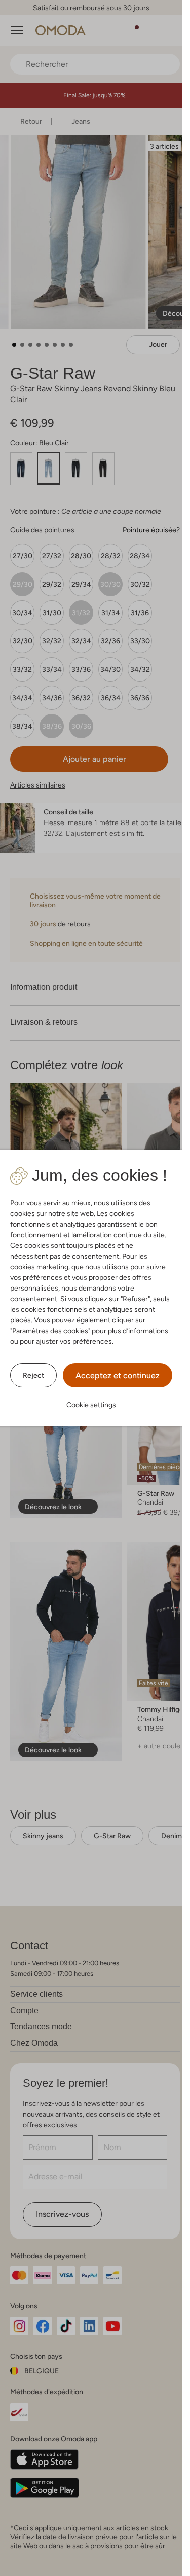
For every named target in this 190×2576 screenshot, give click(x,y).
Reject (33, 1375)
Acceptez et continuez (118, 1375)
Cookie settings (91, 1405)
